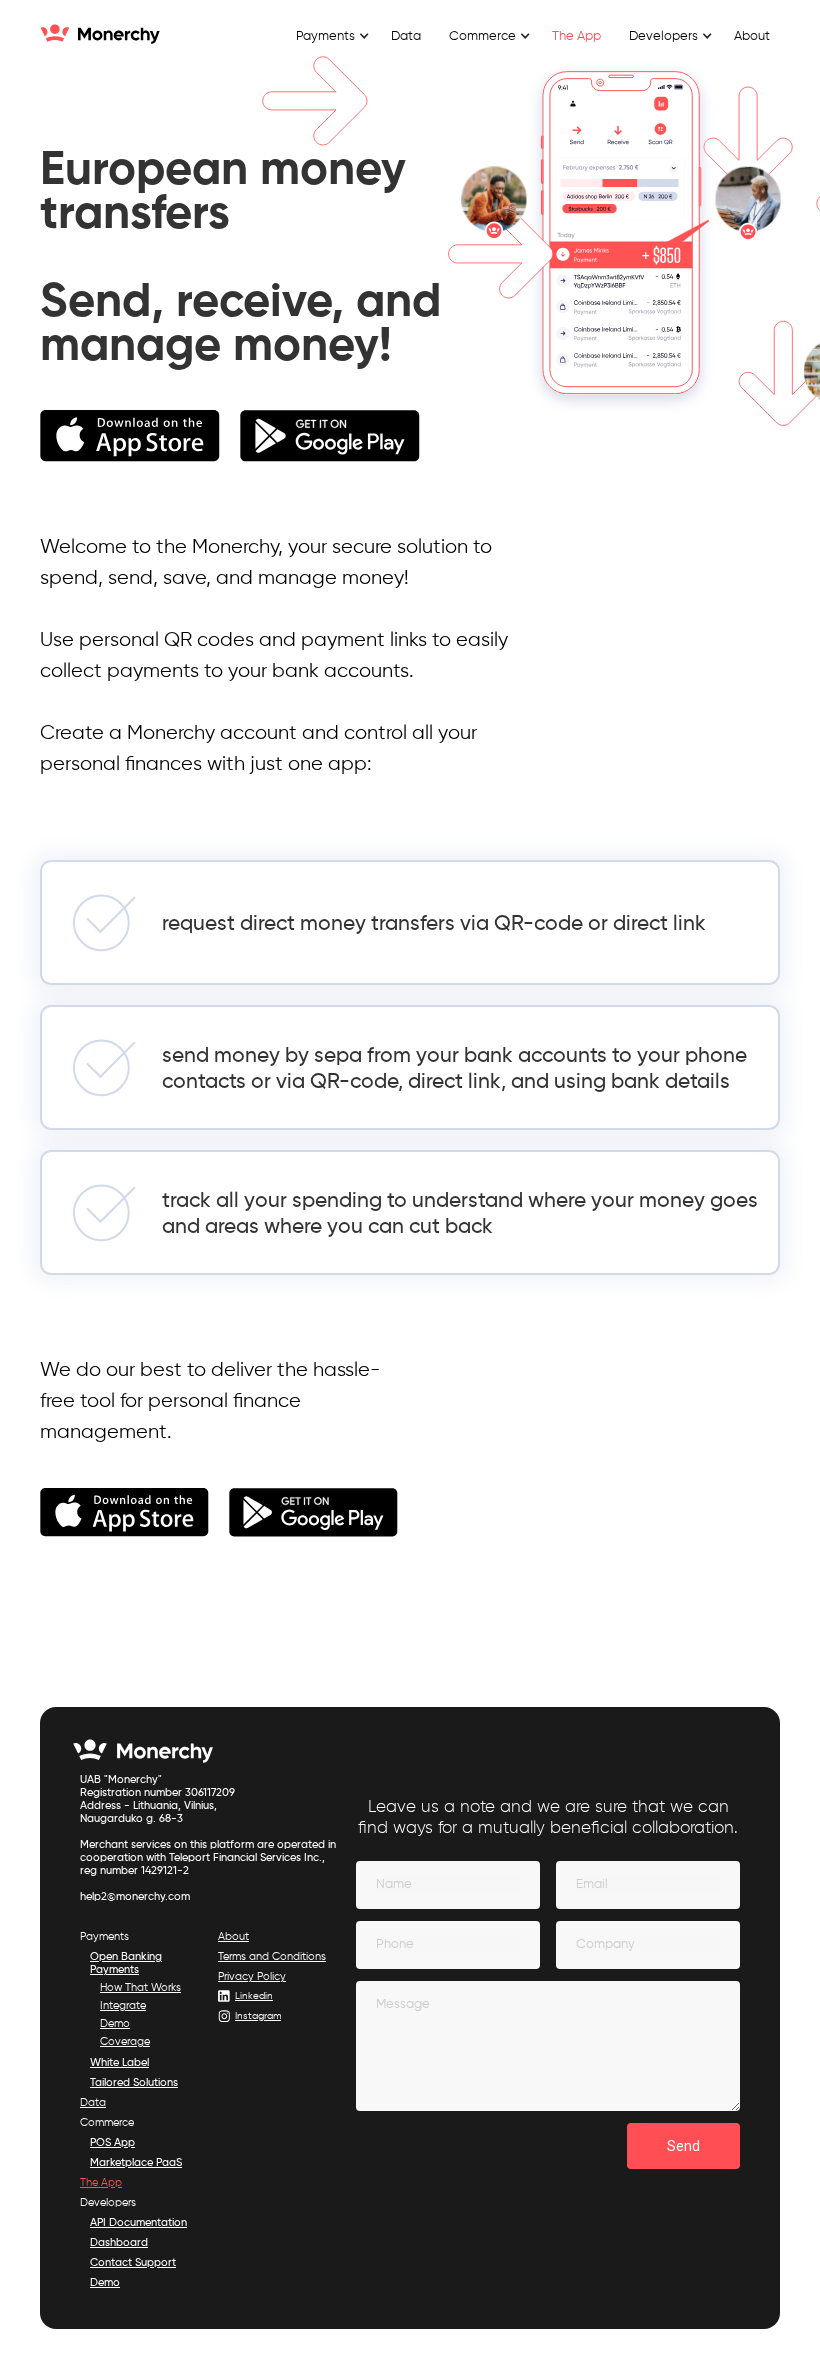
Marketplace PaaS (136, 2162)
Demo (115, 2023)
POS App (112, 2142)
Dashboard (119, 2242)
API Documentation (138, 2222)
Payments (104, 1936)
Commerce (107, 2122)
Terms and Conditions (272, 1956)
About (752, 36)
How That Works (140, 1987)
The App (576, 36)
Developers (108, 2202)
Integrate (123, 2005)
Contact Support (133, 2262)
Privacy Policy (252, 1976)
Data (406, 36)
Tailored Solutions (134, 2082)
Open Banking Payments (126, 1963)
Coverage (125, 2041)
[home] (100, 35)
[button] (329, 36)
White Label (119, 2062)
